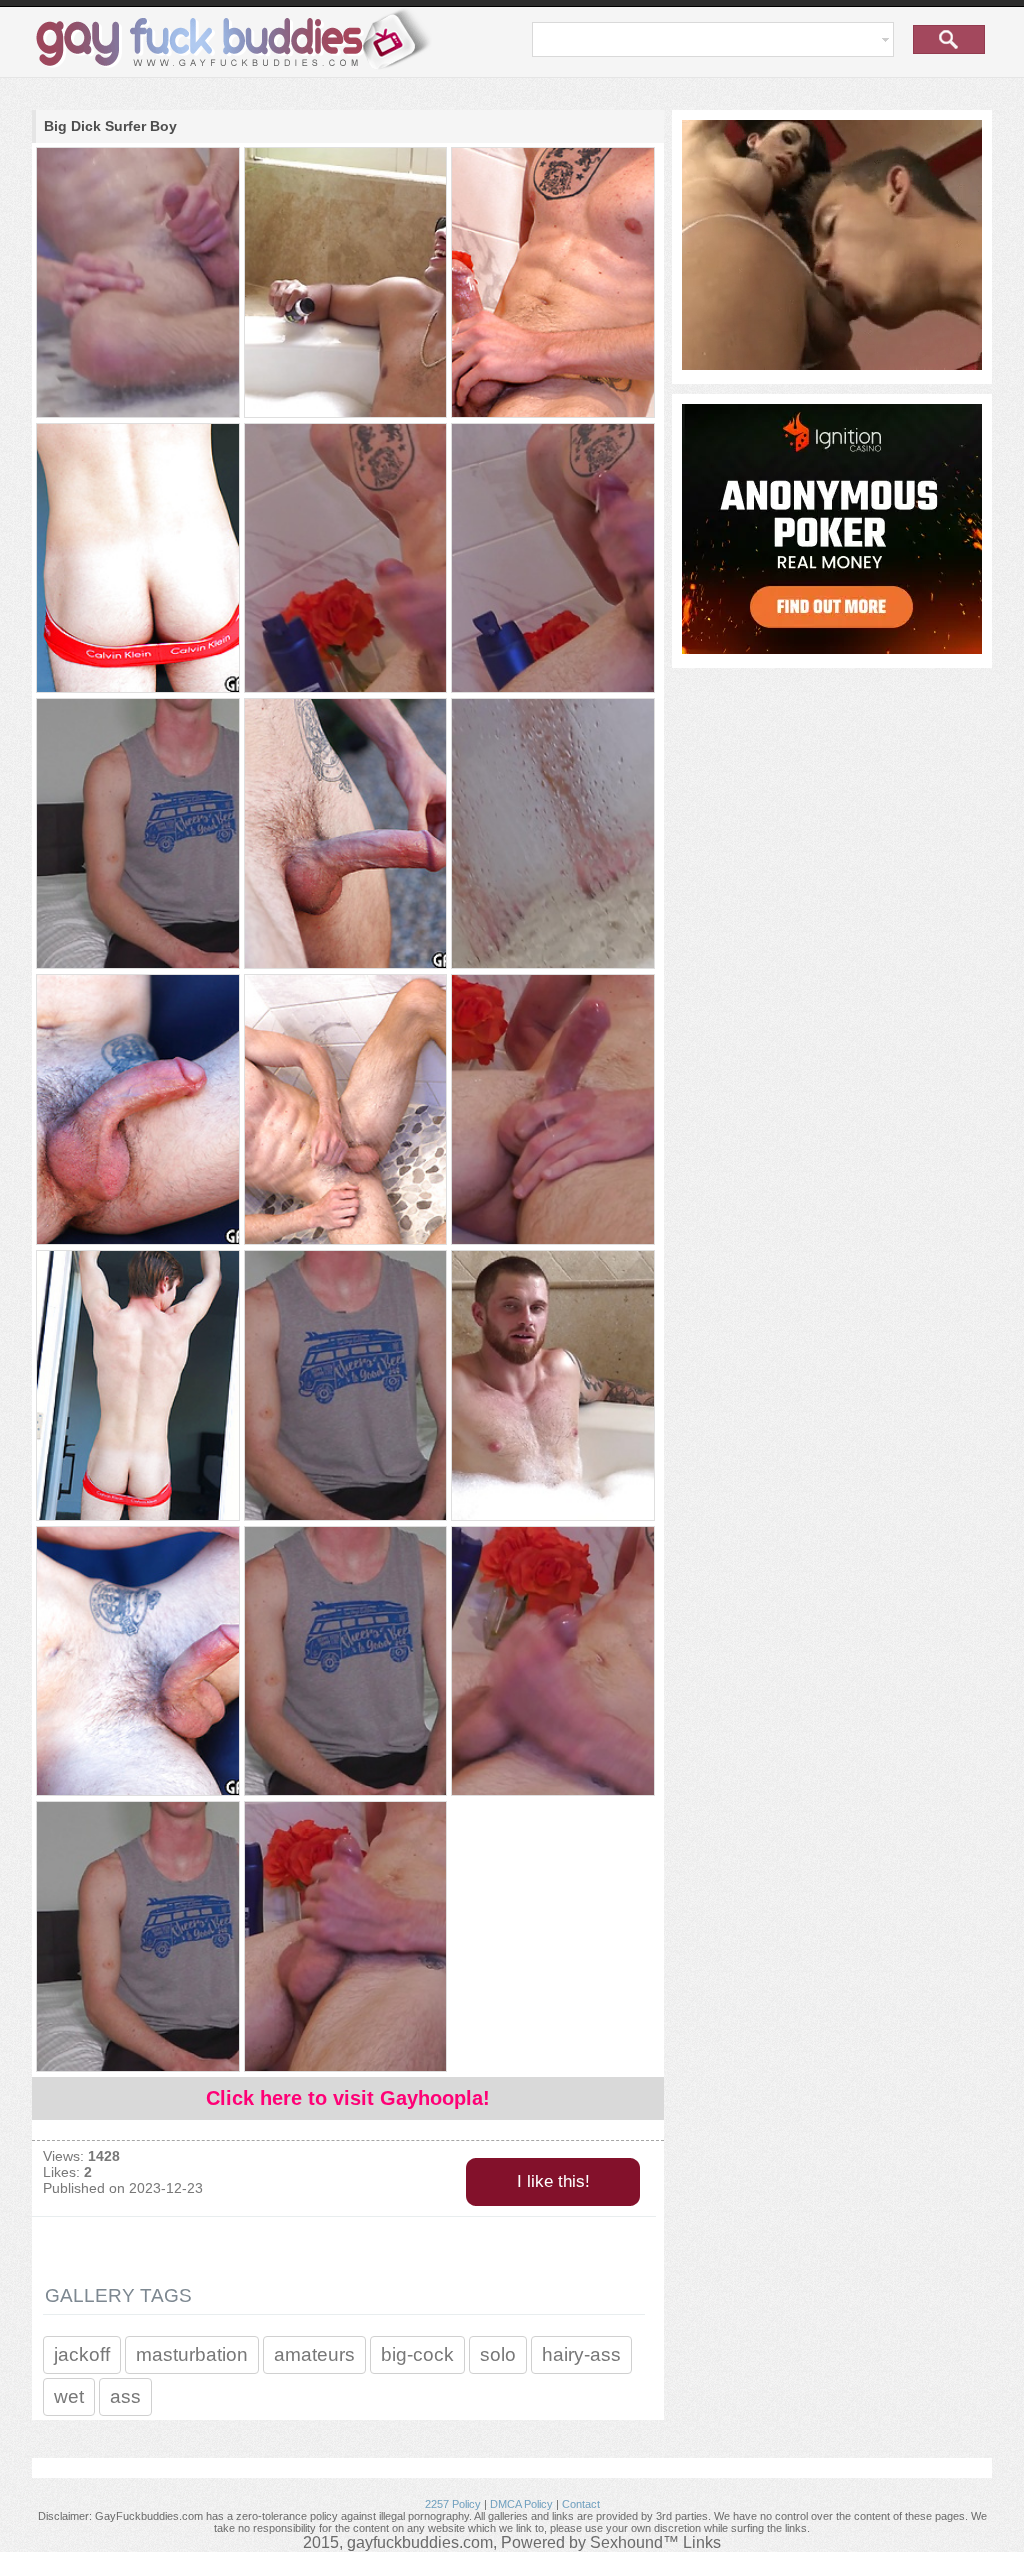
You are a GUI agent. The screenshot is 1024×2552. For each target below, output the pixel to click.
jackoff (82, 2354)
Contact (581, 2504)
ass (125, 2396)
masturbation (192, 2354)
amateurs (314, 2354)
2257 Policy (453, 2504)
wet (69, 2396)
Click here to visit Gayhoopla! (348, 2098)
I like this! (553, 2181)
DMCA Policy (521, 2504)
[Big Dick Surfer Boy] (137, 284)
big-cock (417, 2354)
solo (498, 2354)
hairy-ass (581, 2354)
